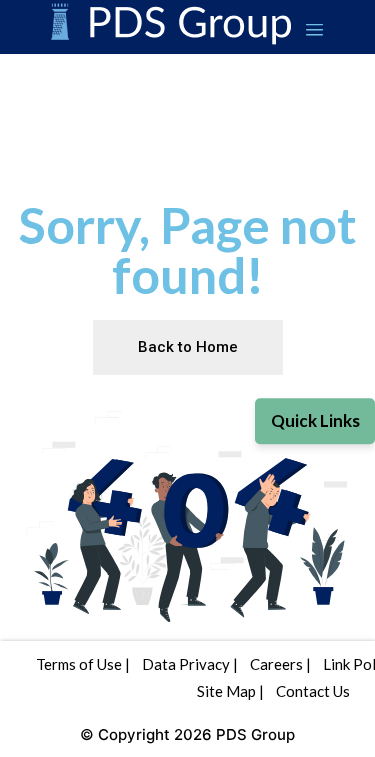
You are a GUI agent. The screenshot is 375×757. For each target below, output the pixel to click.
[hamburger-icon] (314, 32)
